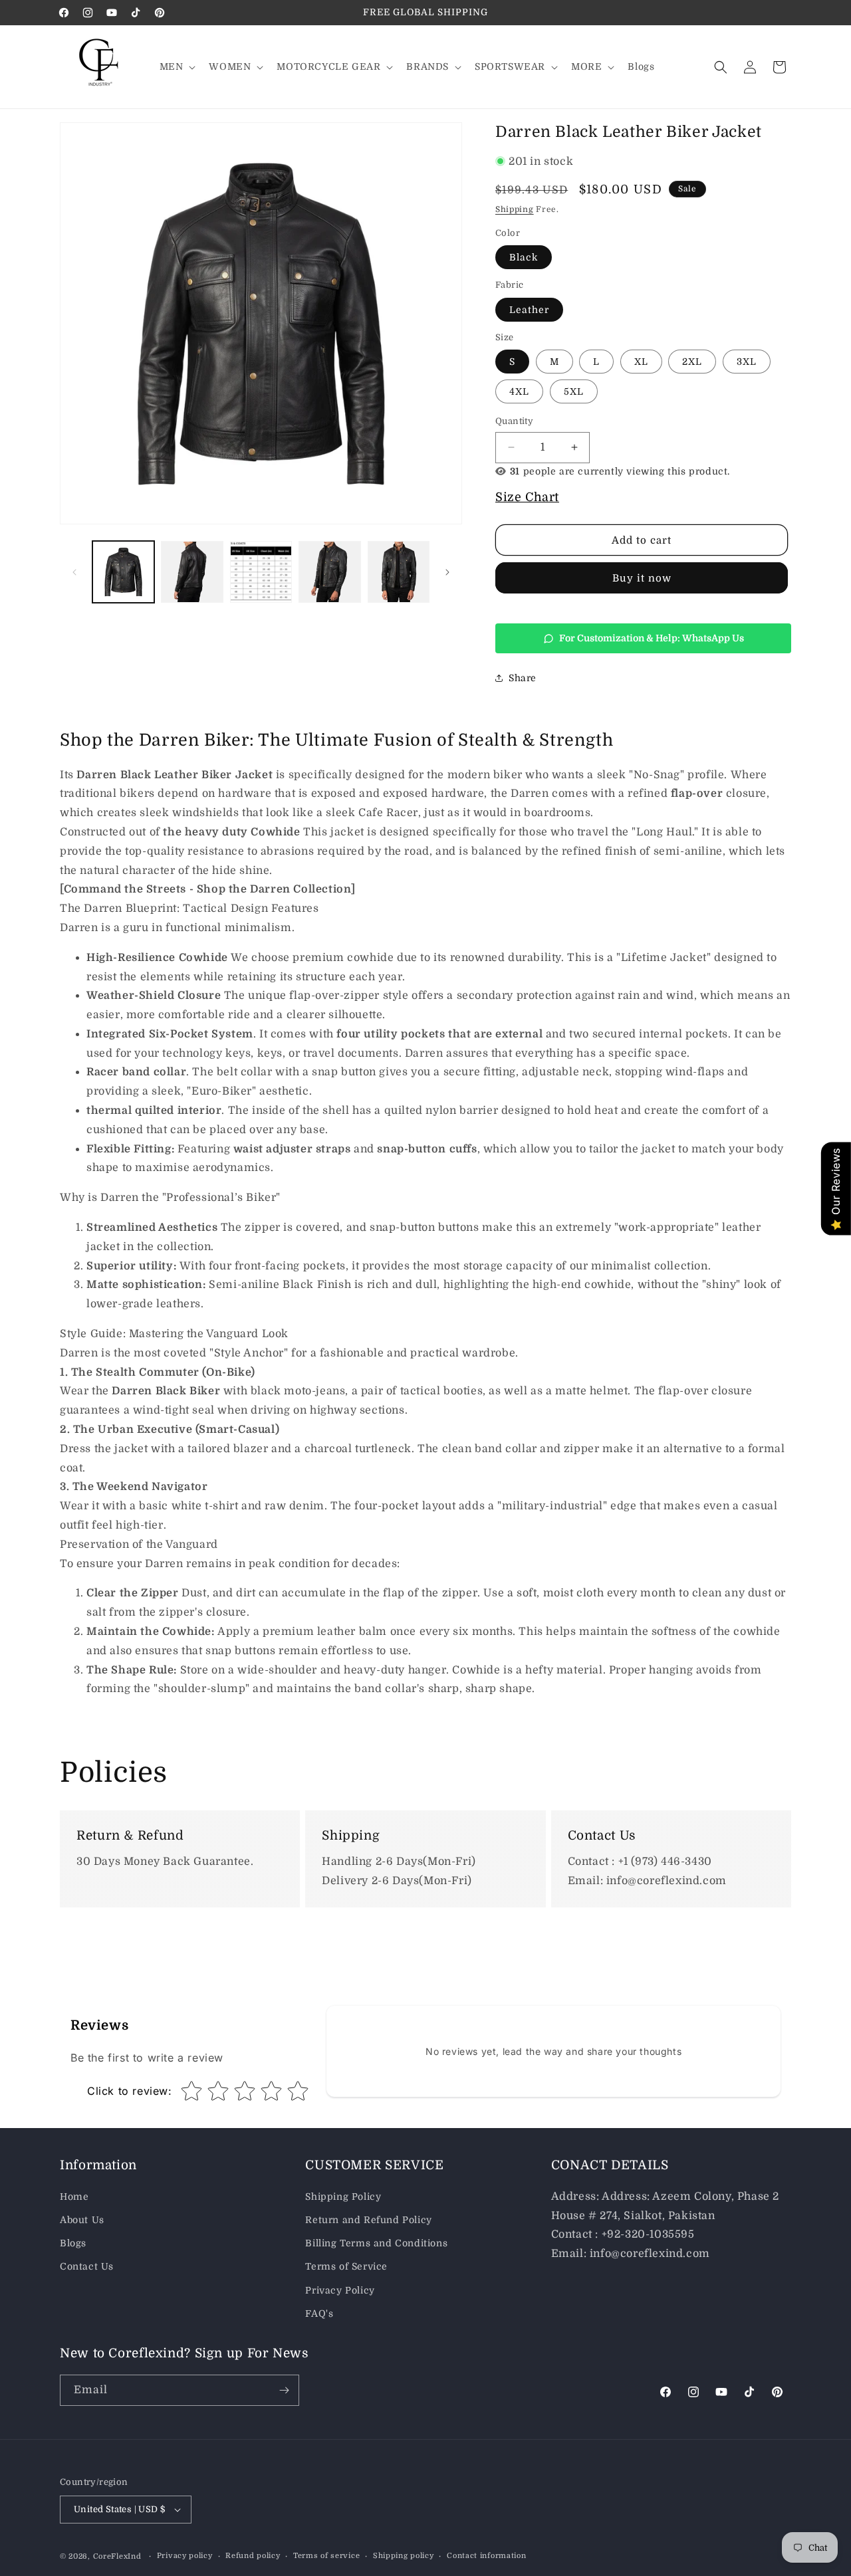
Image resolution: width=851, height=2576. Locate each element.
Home (74, 2197)
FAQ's (319, 2313)
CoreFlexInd (117, 2556)
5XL (574, 391)
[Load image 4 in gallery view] (329, 572)
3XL (747, 362)
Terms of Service (346, 2266)
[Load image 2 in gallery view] (192, 572)
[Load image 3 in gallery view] (261, 572)
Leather (529, 310)
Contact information (486, 2556)
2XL (692, 362)
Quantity (514, 421)
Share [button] (523, 678)
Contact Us (87, 2266)
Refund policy (253, 2556)
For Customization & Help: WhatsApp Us (652, 638)
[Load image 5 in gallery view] (399, 572)
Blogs (73, 2243)
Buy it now (642, 578)
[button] (177, 66)
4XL (519, 391)
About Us (82, 2220)
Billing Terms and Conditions (376, 2243)
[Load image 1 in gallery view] (123, 572)
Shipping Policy (343, 2197)
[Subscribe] (284, 2390)
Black (524, 257)
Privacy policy (185, 2556)
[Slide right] (447, 572)
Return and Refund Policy (368, 2220)
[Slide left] (74, 572)
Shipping (515, 209)
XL (641, 362)
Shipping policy (404, 2556)
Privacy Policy (340, 2290)
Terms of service (326, 2556)
